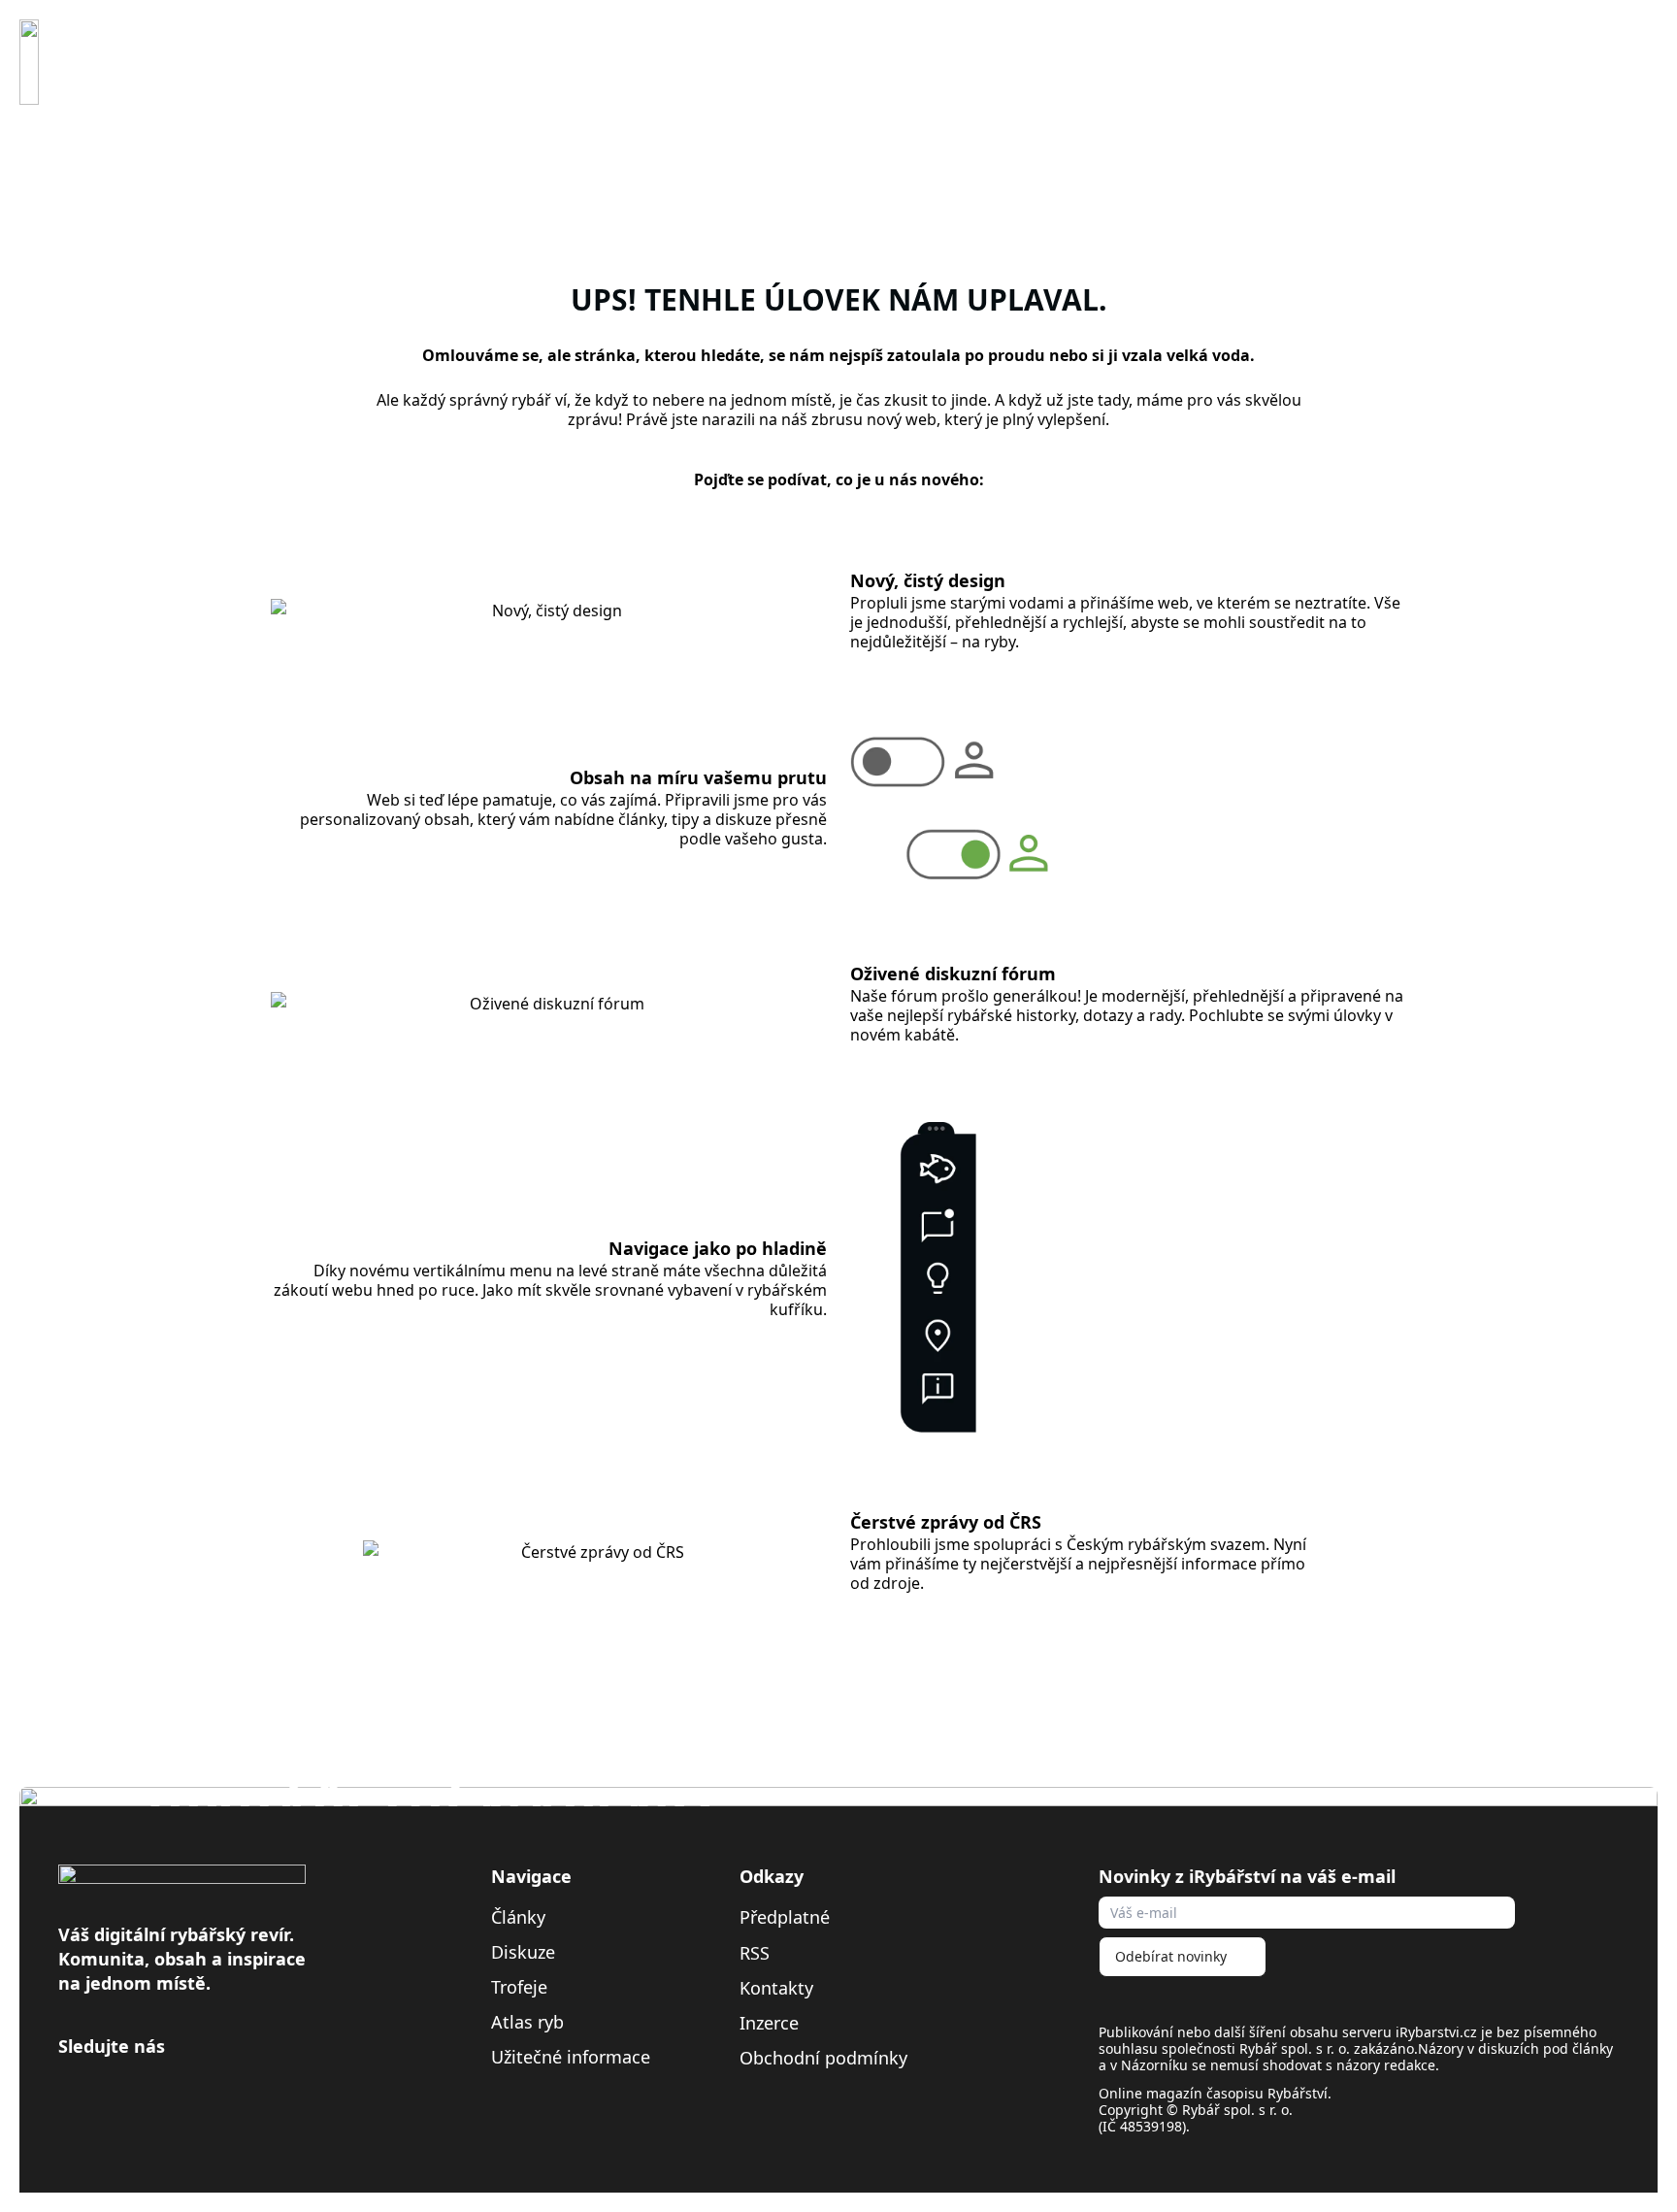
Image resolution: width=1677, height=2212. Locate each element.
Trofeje (519, 1987)
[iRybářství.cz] (29, 62)
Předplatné (785, 1917)
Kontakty (776, 1988)
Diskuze (523, 1952)
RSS (757, 1952)
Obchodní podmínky (823, 2058)
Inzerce (769, 2023)
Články (518, 1917)
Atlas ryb (527, 2022)
